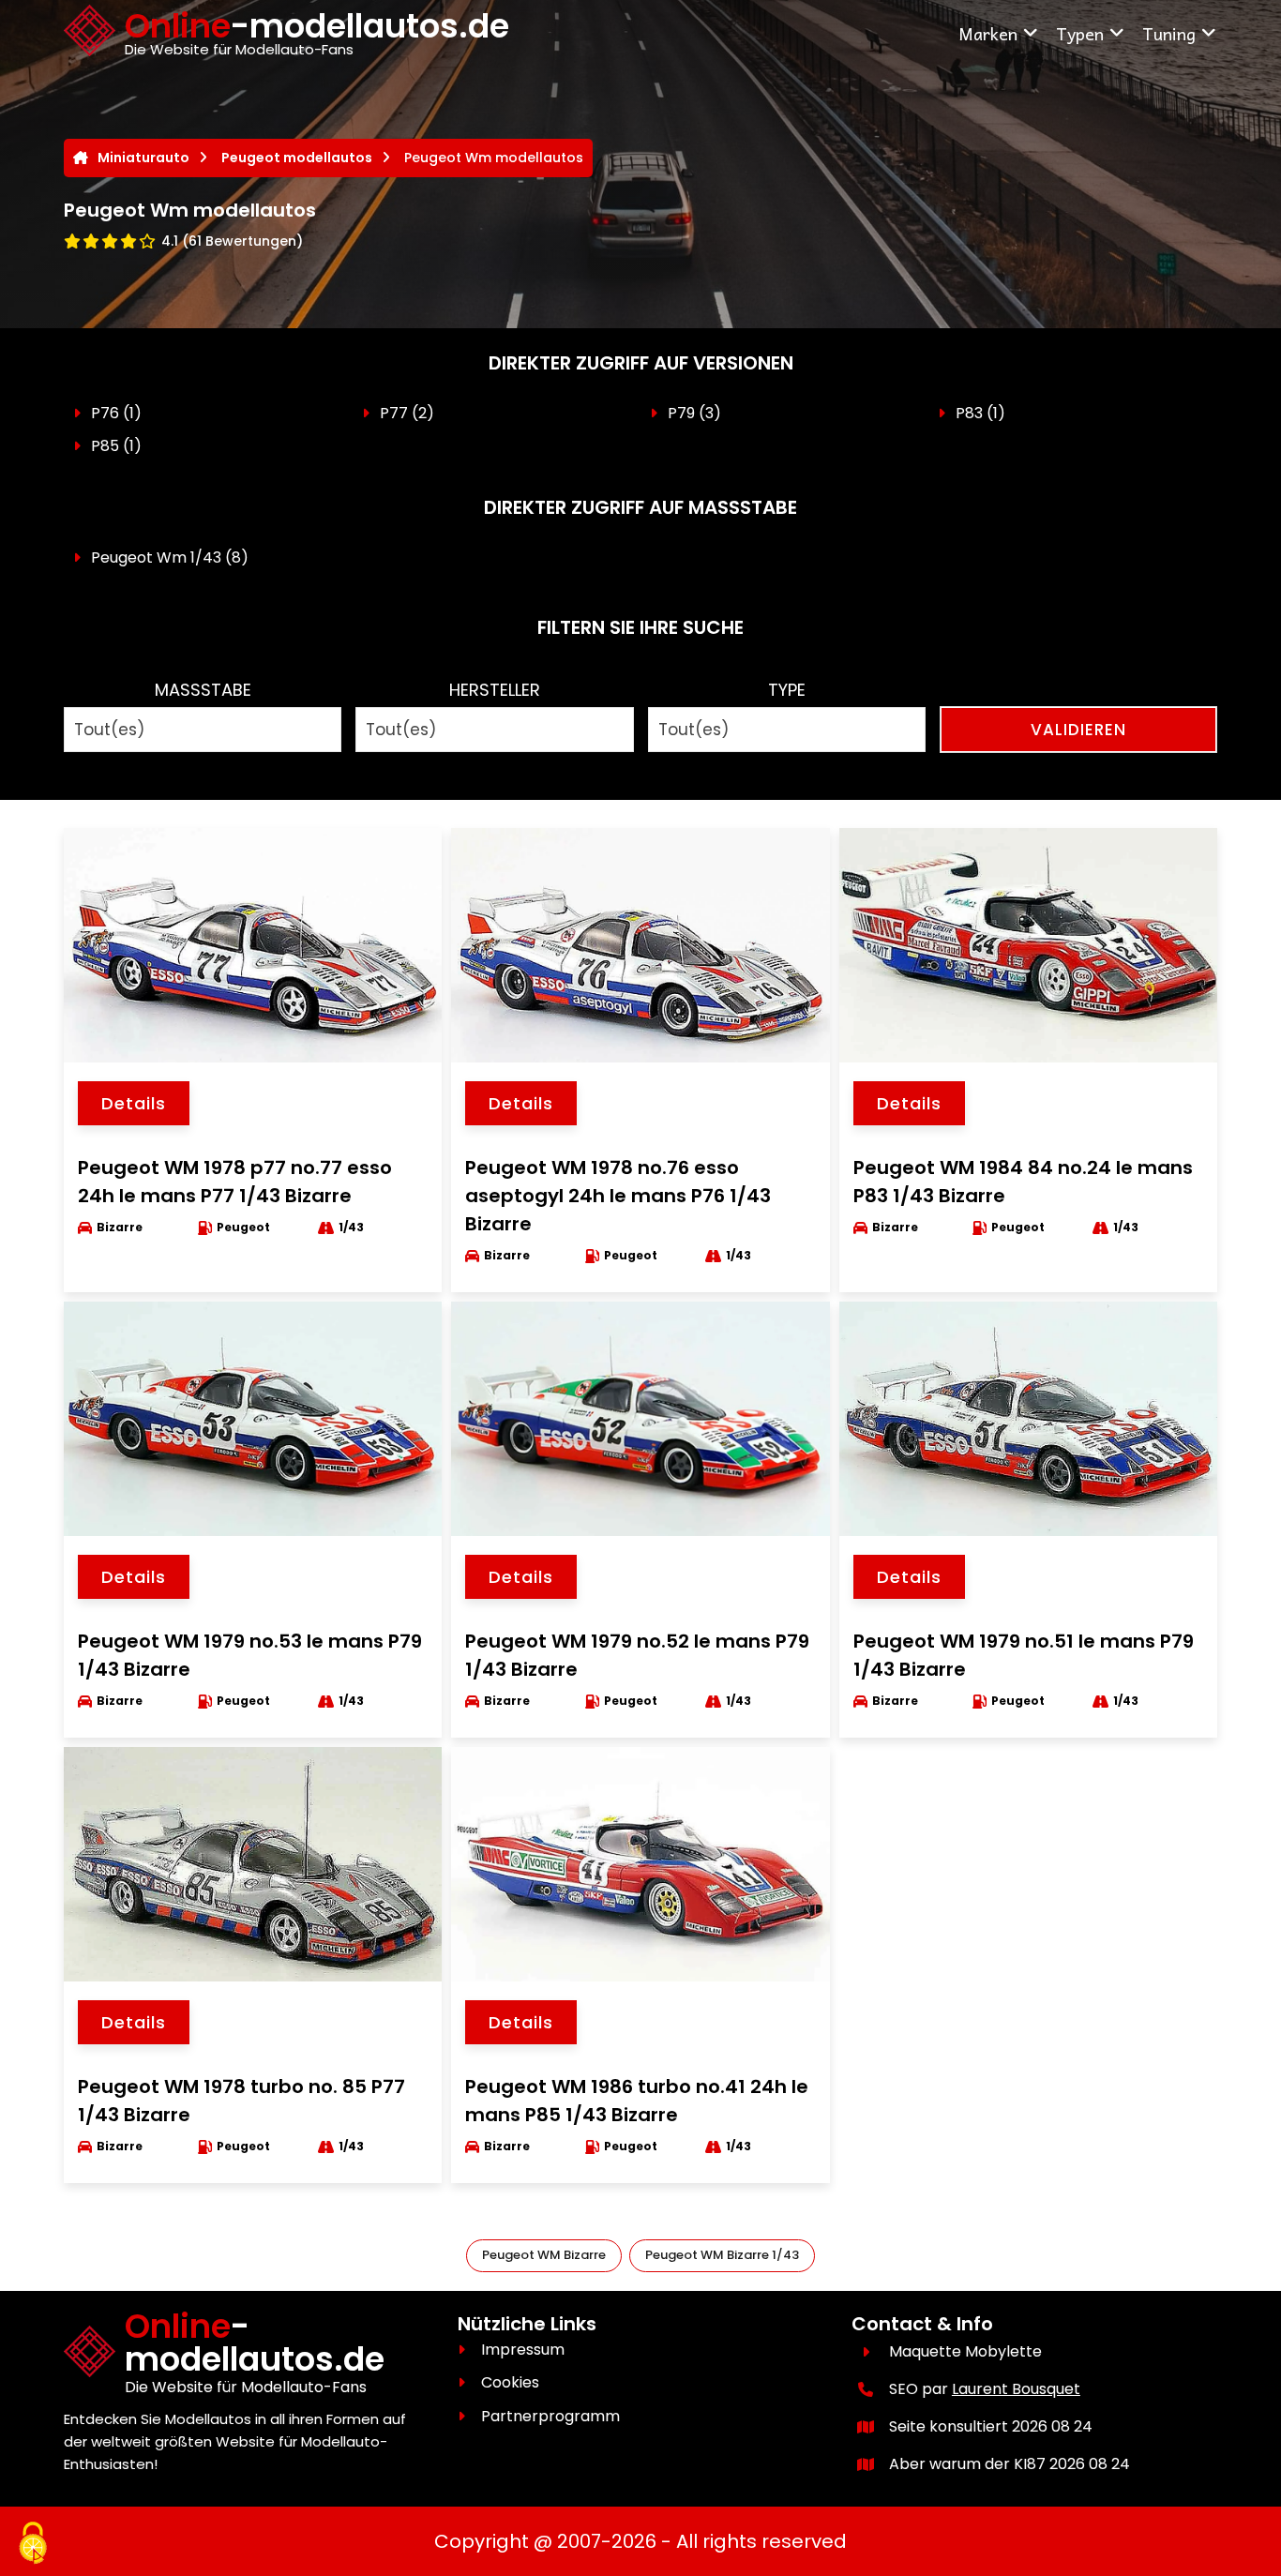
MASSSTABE (203, 690)
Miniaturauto (143, 158)
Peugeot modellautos (297, 158)
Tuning (1169, 33)
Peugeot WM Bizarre (544, 2255)
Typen (1080, 33)
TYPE (787, 690)
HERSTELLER (495, 690)
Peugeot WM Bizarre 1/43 (722, 2255)
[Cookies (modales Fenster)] (33, 2544)
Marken (988, 33)
